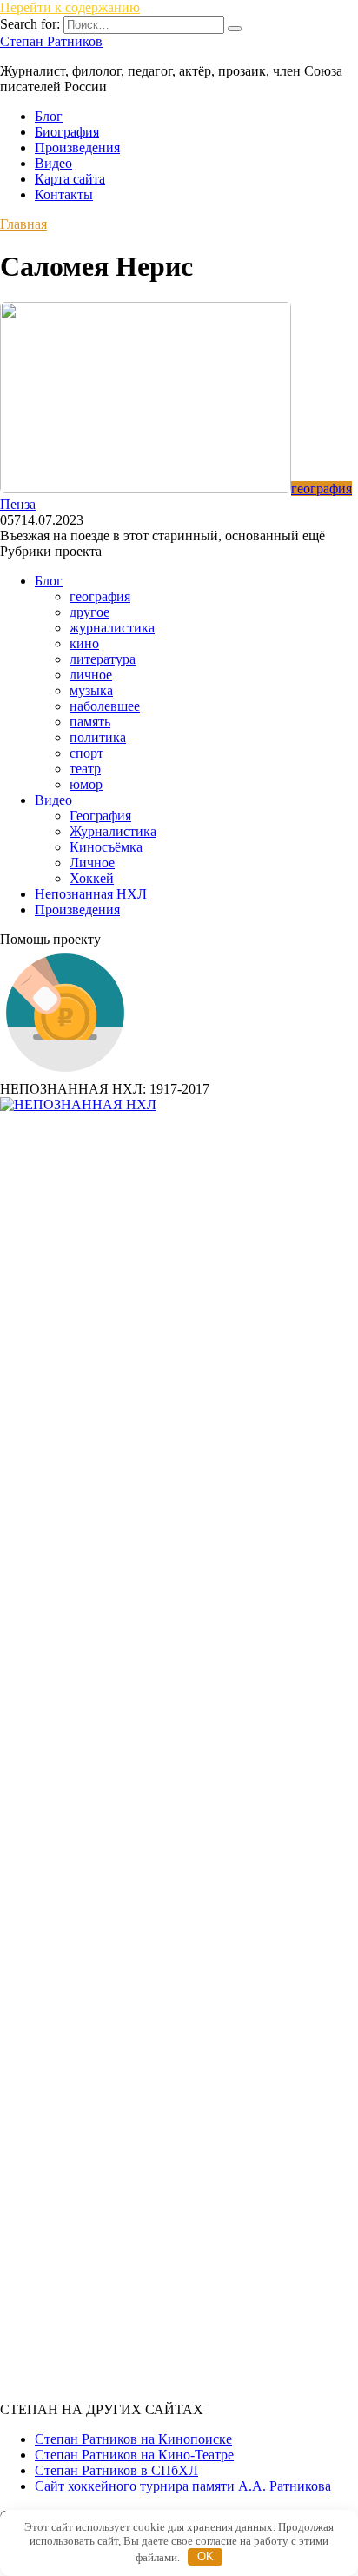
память (90, 722)
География (100, 816)
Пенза (18, 504)
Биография (67, 132)
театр (85, 769)
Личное (92, 863)
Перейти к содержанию (70, 7)
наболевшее (105, 706)
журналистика (112, 628)
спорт (86, 753)
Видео (53, 163)
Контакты (64, 194)
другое (89, 612)
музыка (91, 690)
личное (91, 675)
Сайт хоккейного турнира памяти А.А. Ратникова (183, 2486)
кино (84, 643)
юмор (86, 784)
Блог (49, 116)
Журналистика (113, 831)
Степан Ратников (51, 41)
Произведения (77, 147)
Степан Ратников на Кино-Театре (134, 2455)
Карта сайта (70, 179)
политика (98, 737)
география (100, 596)
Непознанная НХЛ (91, 894)
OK (206, 2556)
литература (103, 659)
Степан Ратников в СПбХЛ (116, 2470)
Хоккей (92, 878)
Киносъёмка (106, 847)
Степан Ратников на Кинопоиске (133, 2439)
